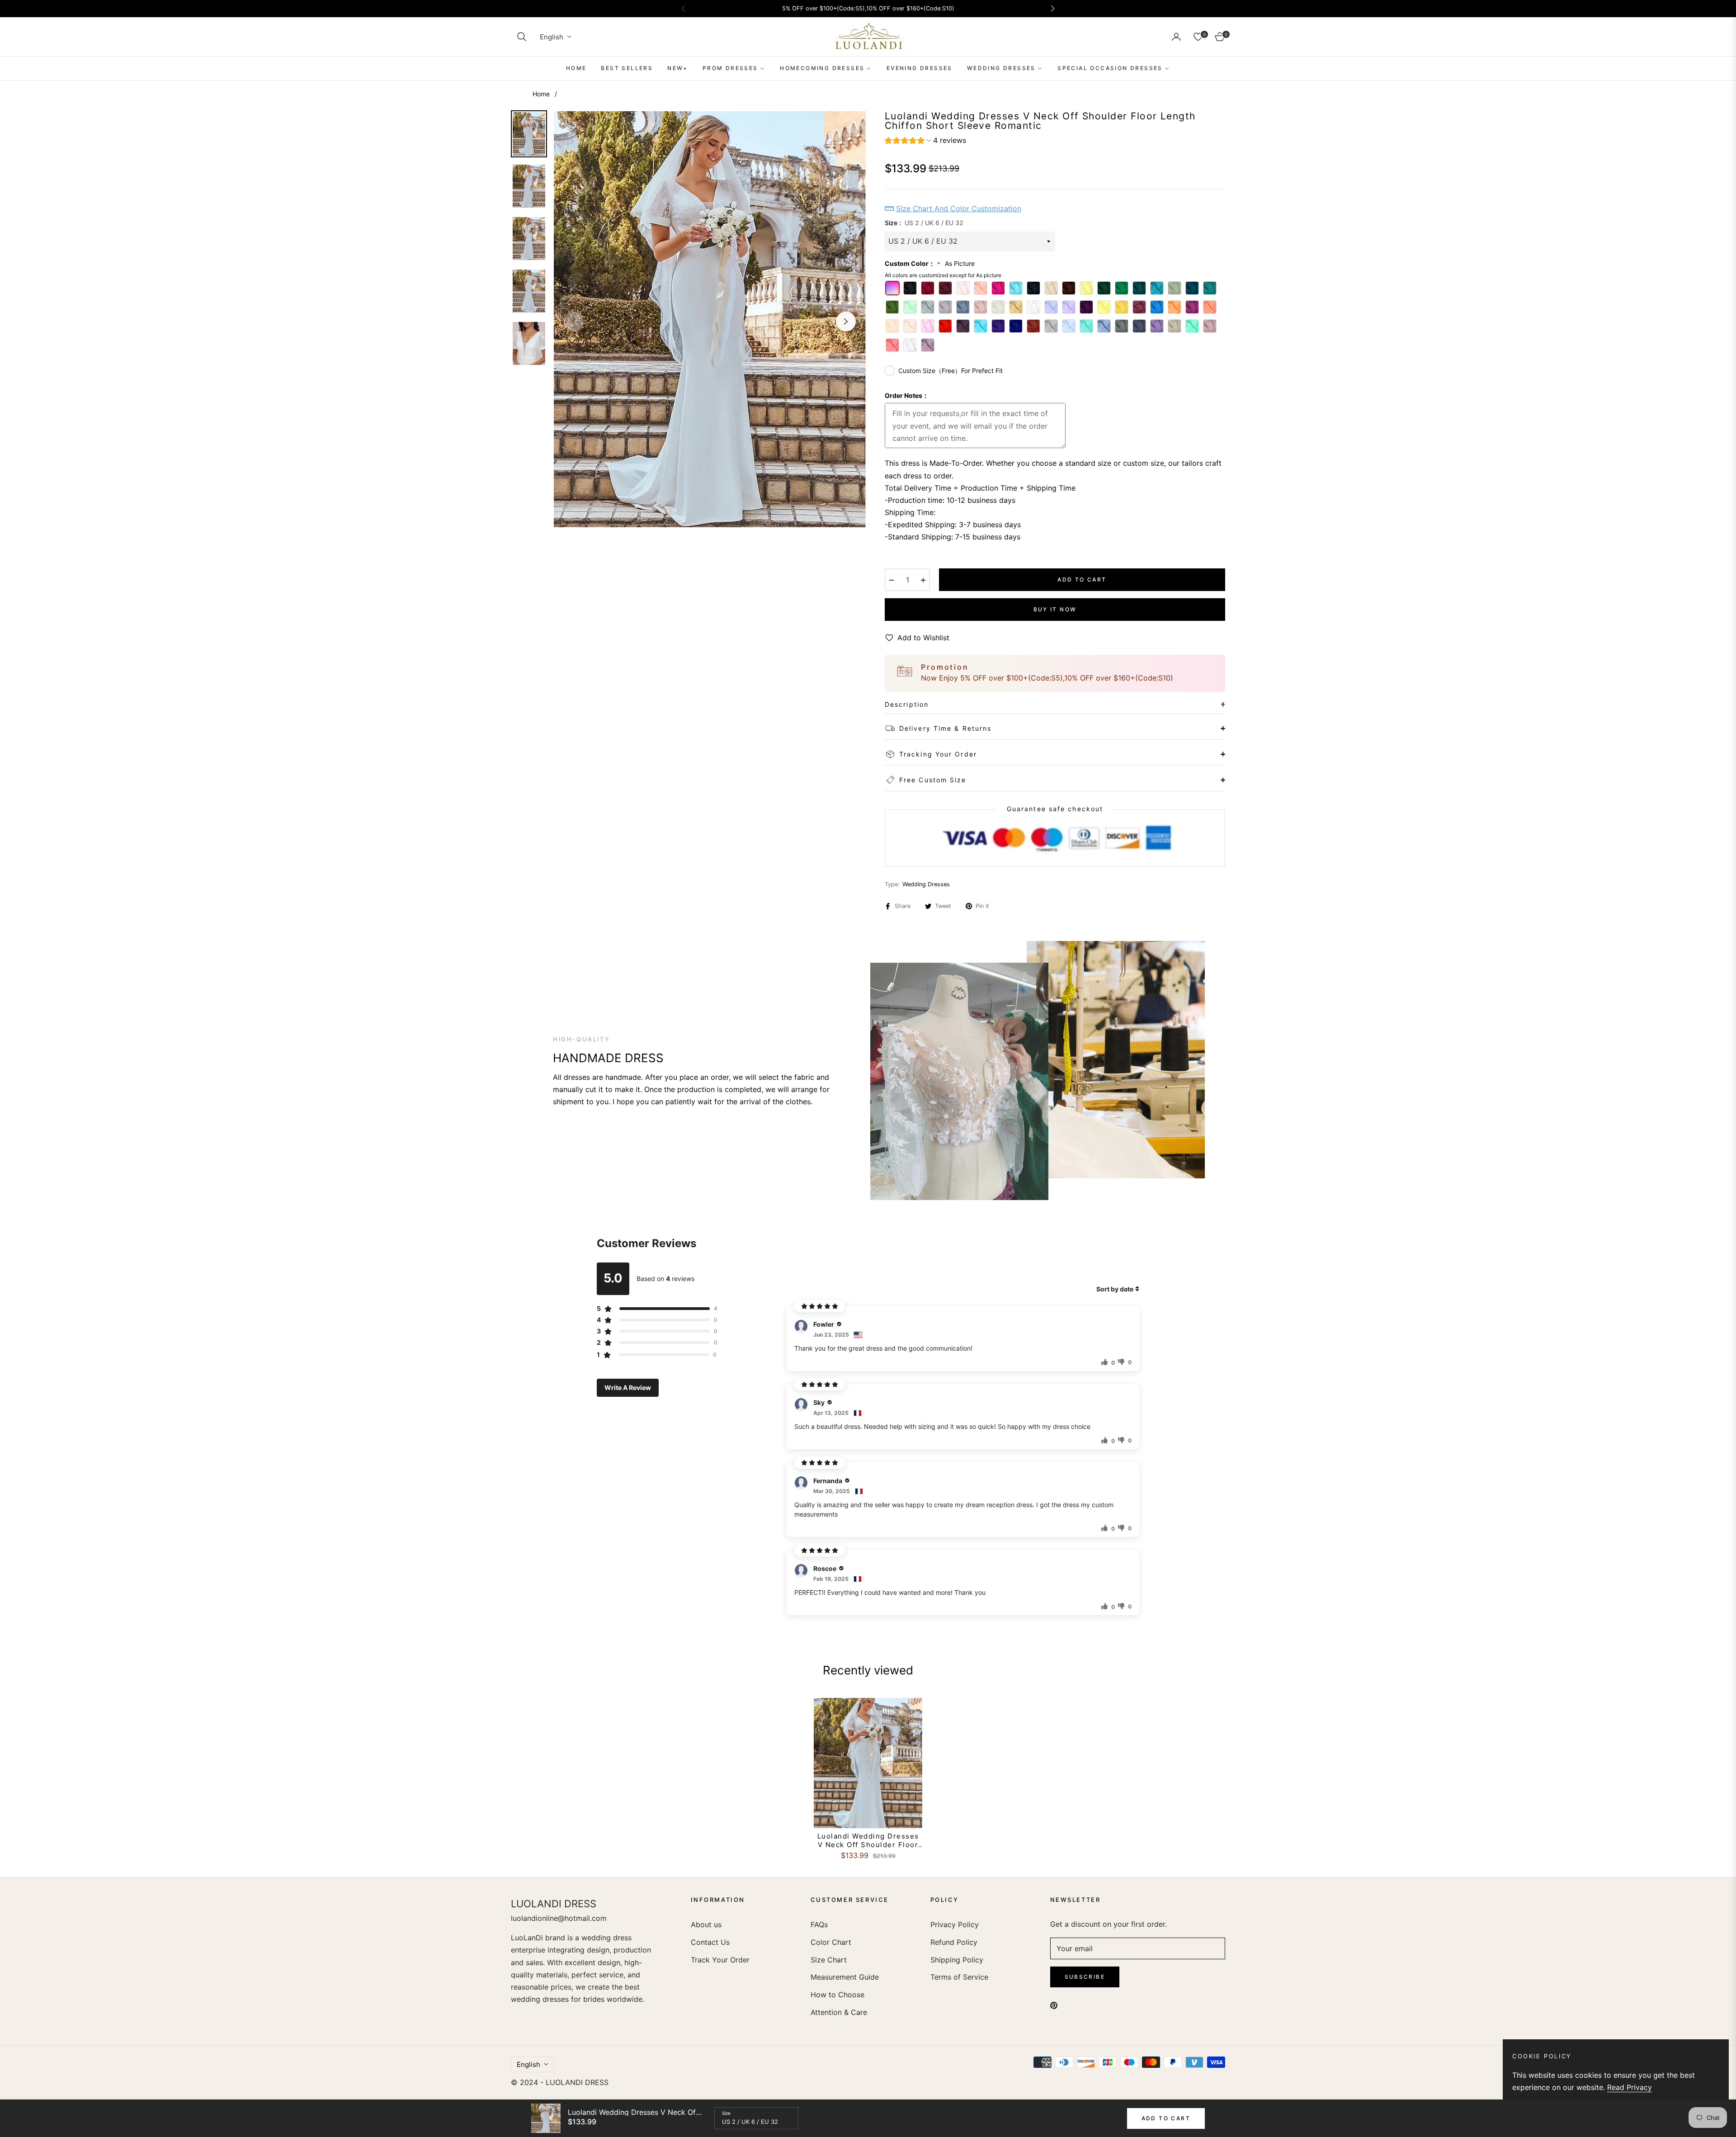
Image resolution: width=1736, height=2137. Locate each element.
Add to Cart (1166, 2118)
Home (541, 94)
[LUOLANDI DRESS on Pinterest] (1054, 2005)
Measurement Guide (845, 1977)
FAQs (819, 1924)
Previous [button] (574, 321)
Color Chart (831, 1942)
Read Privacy (1630, 2087)
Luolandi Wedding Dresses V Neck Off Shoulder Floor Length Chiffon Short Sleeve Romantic (868, 1841)
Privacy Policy (955, 1924)
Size (726, 2113)
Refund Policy (954, 1942)
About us (706, 1924)
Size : (924, 223)
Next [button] (846, 321)
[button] (522, 37)
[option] (710, 319)
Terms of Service (959, 1977)
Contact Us (710, 1942)
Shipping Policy (957, 1960)
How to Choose (837, 1995)
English (552, 37)
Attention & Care (839, 2012)
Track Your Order (720, 1960)
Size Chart (829, 1960)
